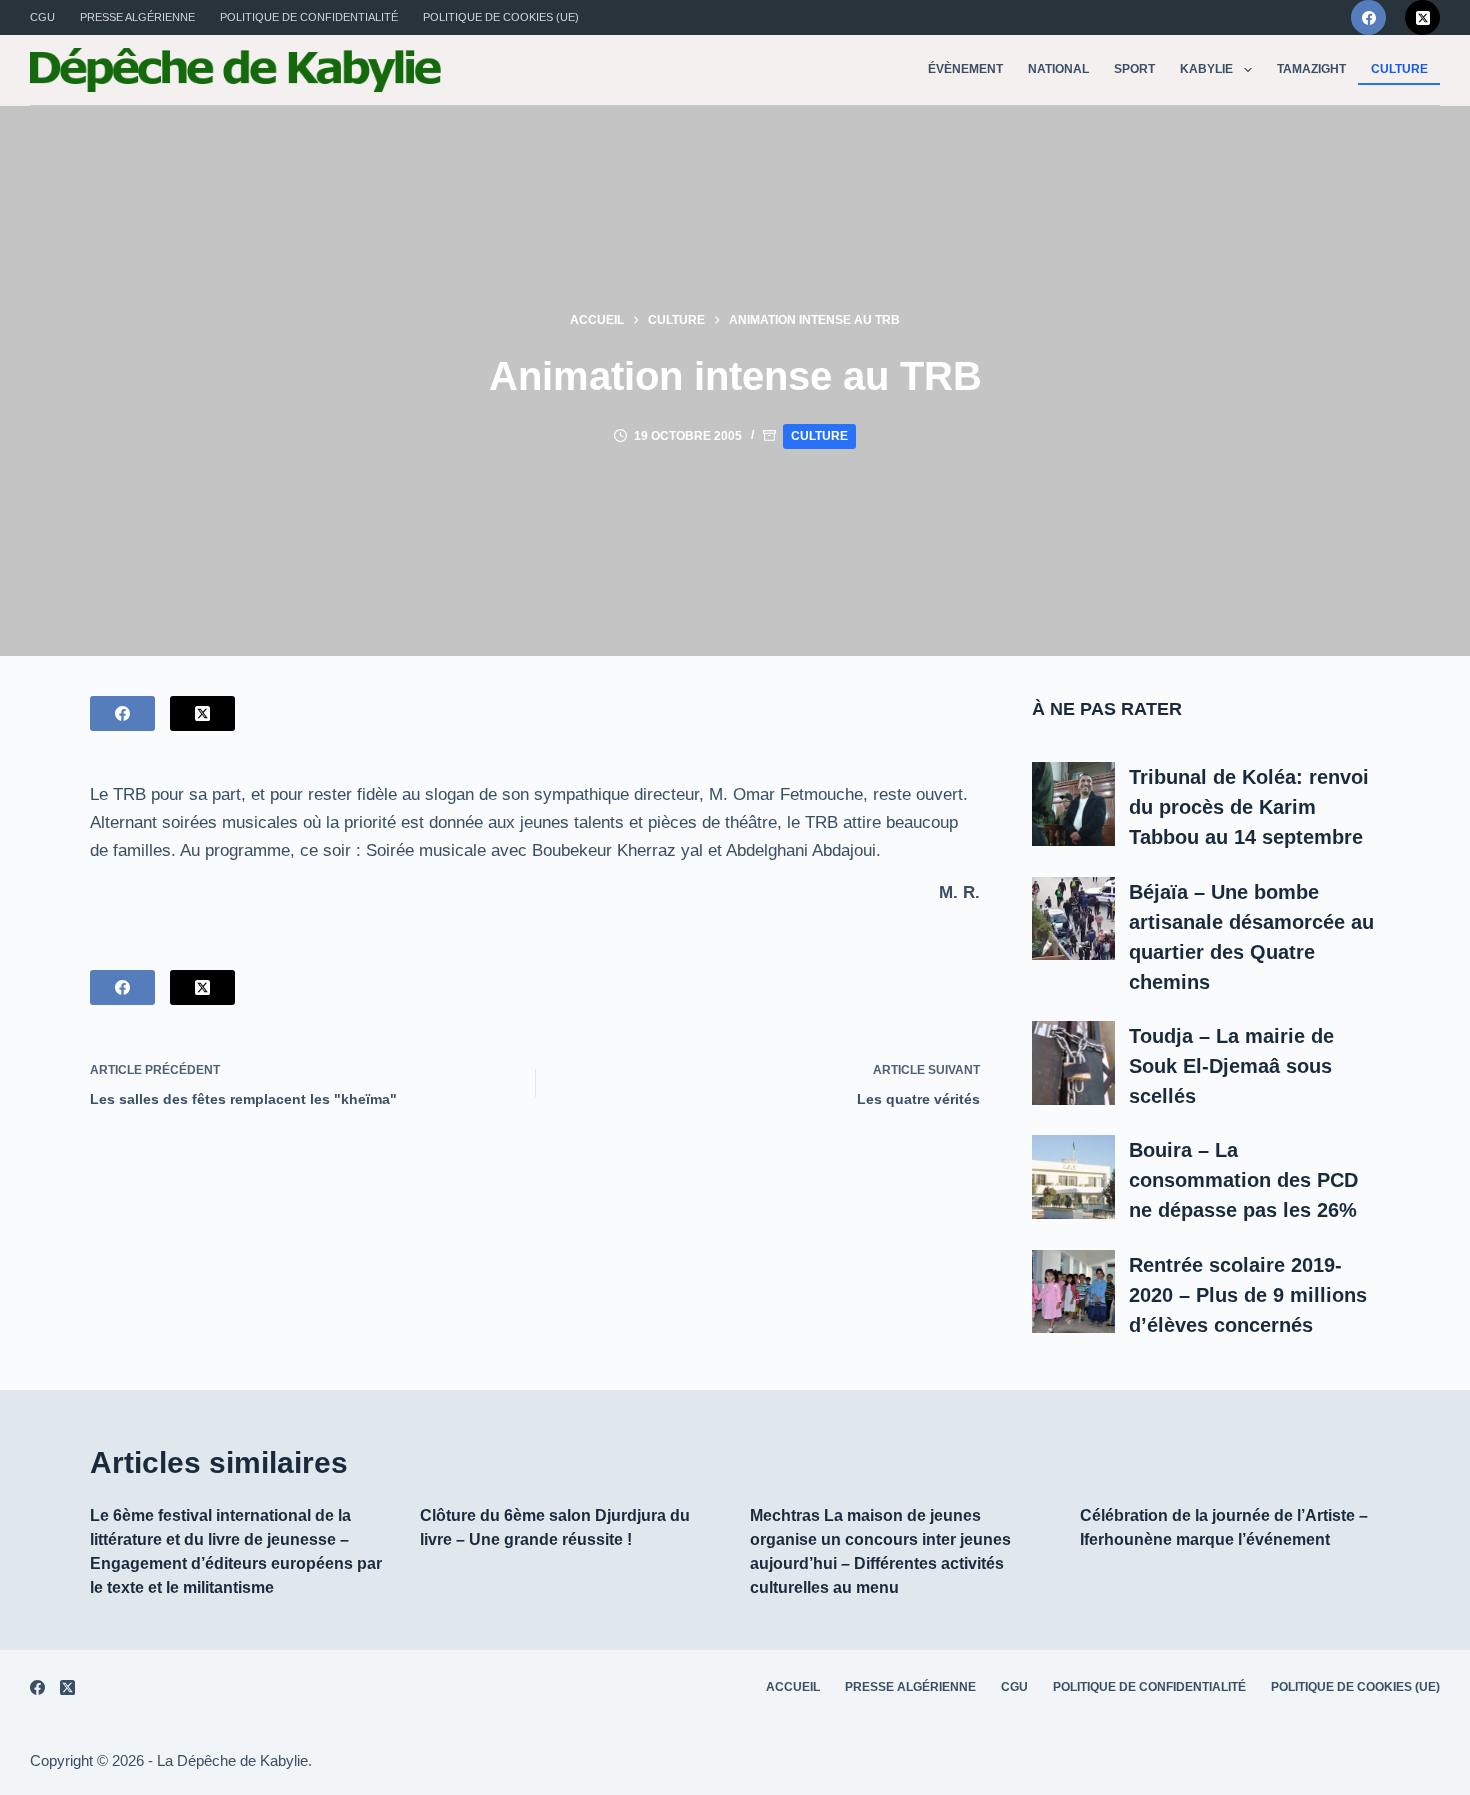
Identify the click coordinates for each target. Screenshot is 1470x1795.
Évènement (965, 69)
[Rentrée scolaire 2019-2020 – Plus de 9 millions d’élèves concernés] (1074, 1292)
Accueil (793, 1687)
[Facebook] (1368, 17)
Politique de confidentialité (309, 17)
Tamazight (1311, 69)
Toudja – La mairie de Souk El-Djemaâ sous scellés (1231, 1066)
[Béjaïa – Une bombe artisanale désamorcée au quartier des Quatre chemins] (1074, 919)
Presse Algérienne (137, 17)
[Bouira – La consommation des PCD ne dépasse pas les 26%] (1074, 1177)
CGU (42, 17)
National (1058, 69)
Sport (1134, 69)
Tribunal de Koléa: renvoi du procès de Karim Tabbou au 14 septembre (1249, 807)
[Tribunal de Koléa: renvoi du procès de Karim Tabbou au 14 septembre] (1074, 804)
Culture (1399, 69)
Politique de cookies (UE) (501, 17)
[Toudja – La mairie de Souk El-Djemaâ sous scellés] (1074, 1063)
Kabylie (1206, 69)
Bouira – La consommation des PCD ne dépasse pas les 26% (1243, 1180)
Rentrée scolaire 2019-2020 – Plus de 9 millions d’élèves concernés (1248, 1295)
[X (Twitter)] (1422, 17)
